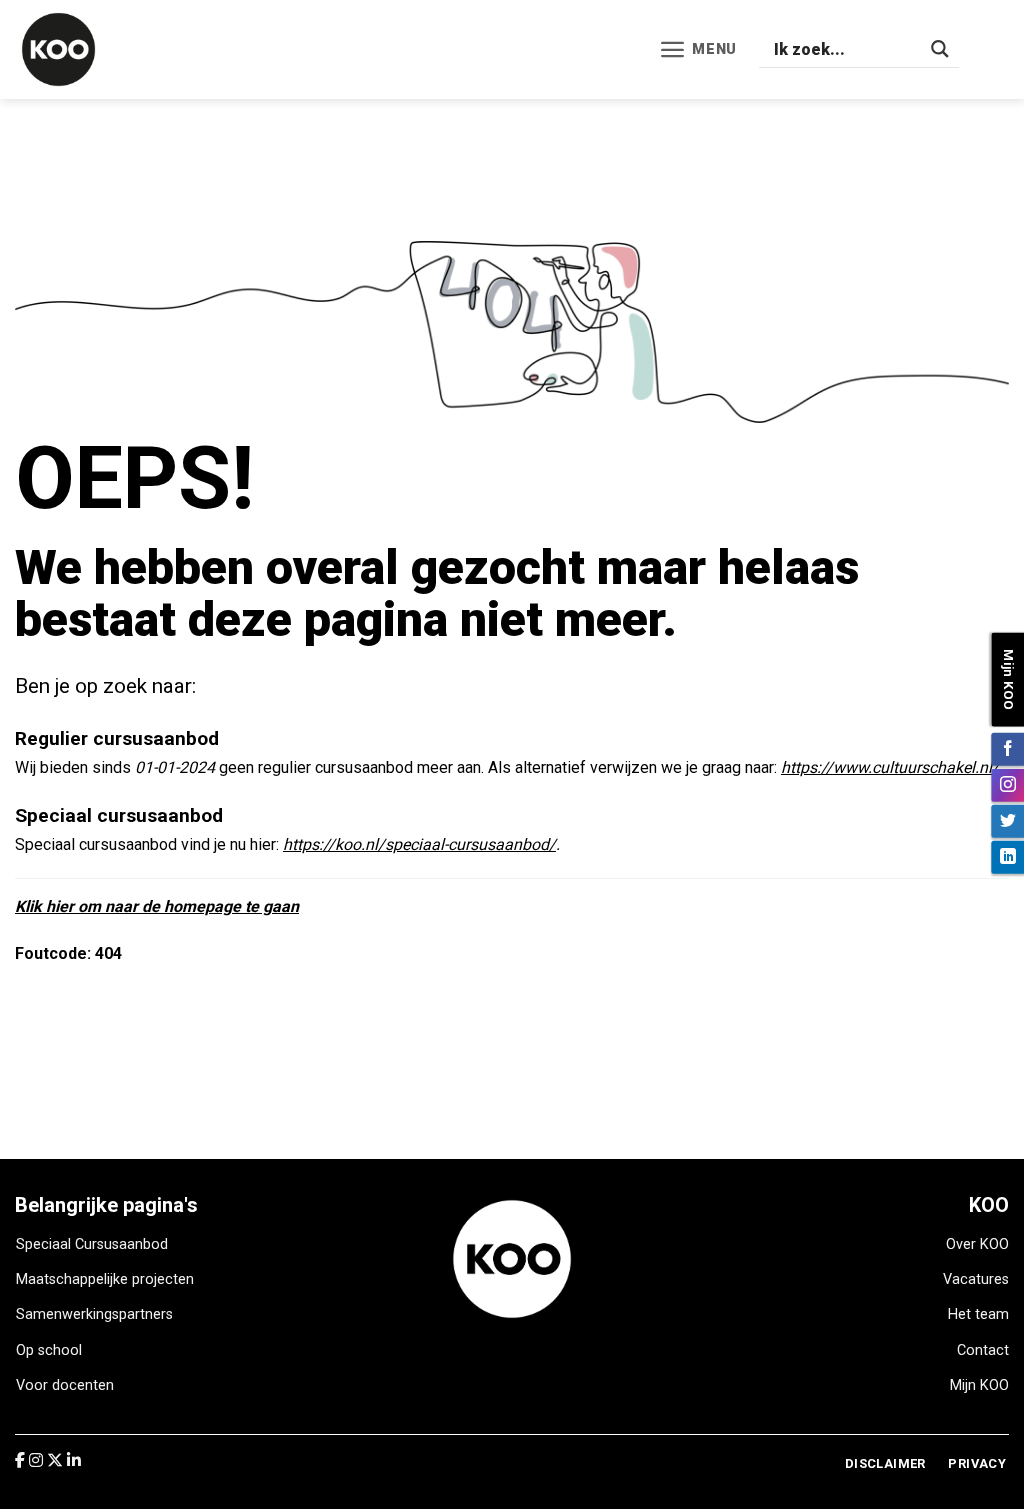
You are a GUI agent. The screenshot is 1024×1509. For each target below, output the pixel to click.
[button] (698, 49)
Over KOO (977, 1244)
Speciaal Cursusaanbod (92, 1244)
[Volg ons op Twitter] (1007, 820)
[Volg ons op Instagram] (1007, 784)
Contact (983, 1350)
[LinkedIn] (74, 1460)
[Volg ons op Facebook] (1007, 748)
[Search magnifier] (940, 49)
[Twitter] (57, 1460)
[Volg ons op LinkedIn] (1007, 856)
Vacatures (976, 1279)
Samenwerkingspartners (94, 1314)
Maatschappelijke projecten (105, 1279)
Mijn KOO (979, 1385)
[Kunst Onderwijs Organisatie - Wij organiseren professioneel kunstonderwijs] (75, 49)
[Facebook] (22, 1460)
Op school (49, 1350)
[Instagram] (38, 1460)
